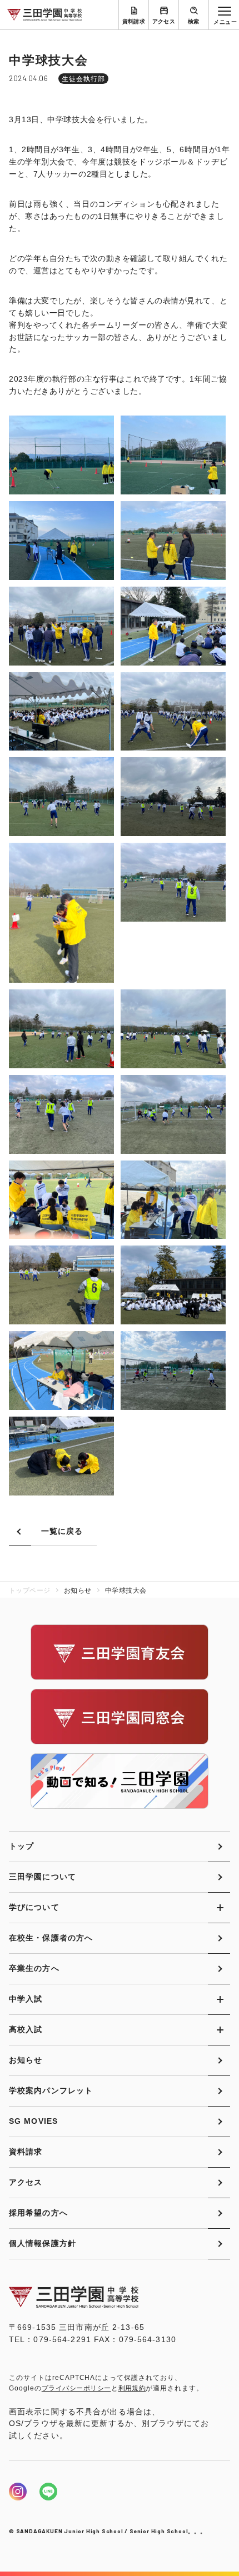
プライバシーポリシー (76, 2388)
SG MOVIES (33, 2121)
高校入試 (26, 2029)
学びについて (34, 1907)
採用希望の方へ (38, 2213)
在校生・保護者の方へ (51, 1938)
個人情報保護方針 (43, 2243)
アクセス (164, 21)
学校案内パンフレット (51, 2090)
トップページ (30, 1590)
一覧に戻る (62, 1531)
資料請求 (134, 21)
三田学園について (43, 1877)
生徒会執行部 (83, 79)
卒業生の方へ (34, 1968)
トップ (21, 1846)
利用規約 (132, 2388)
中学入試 (26, 1999)
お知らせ (26, 2060)
